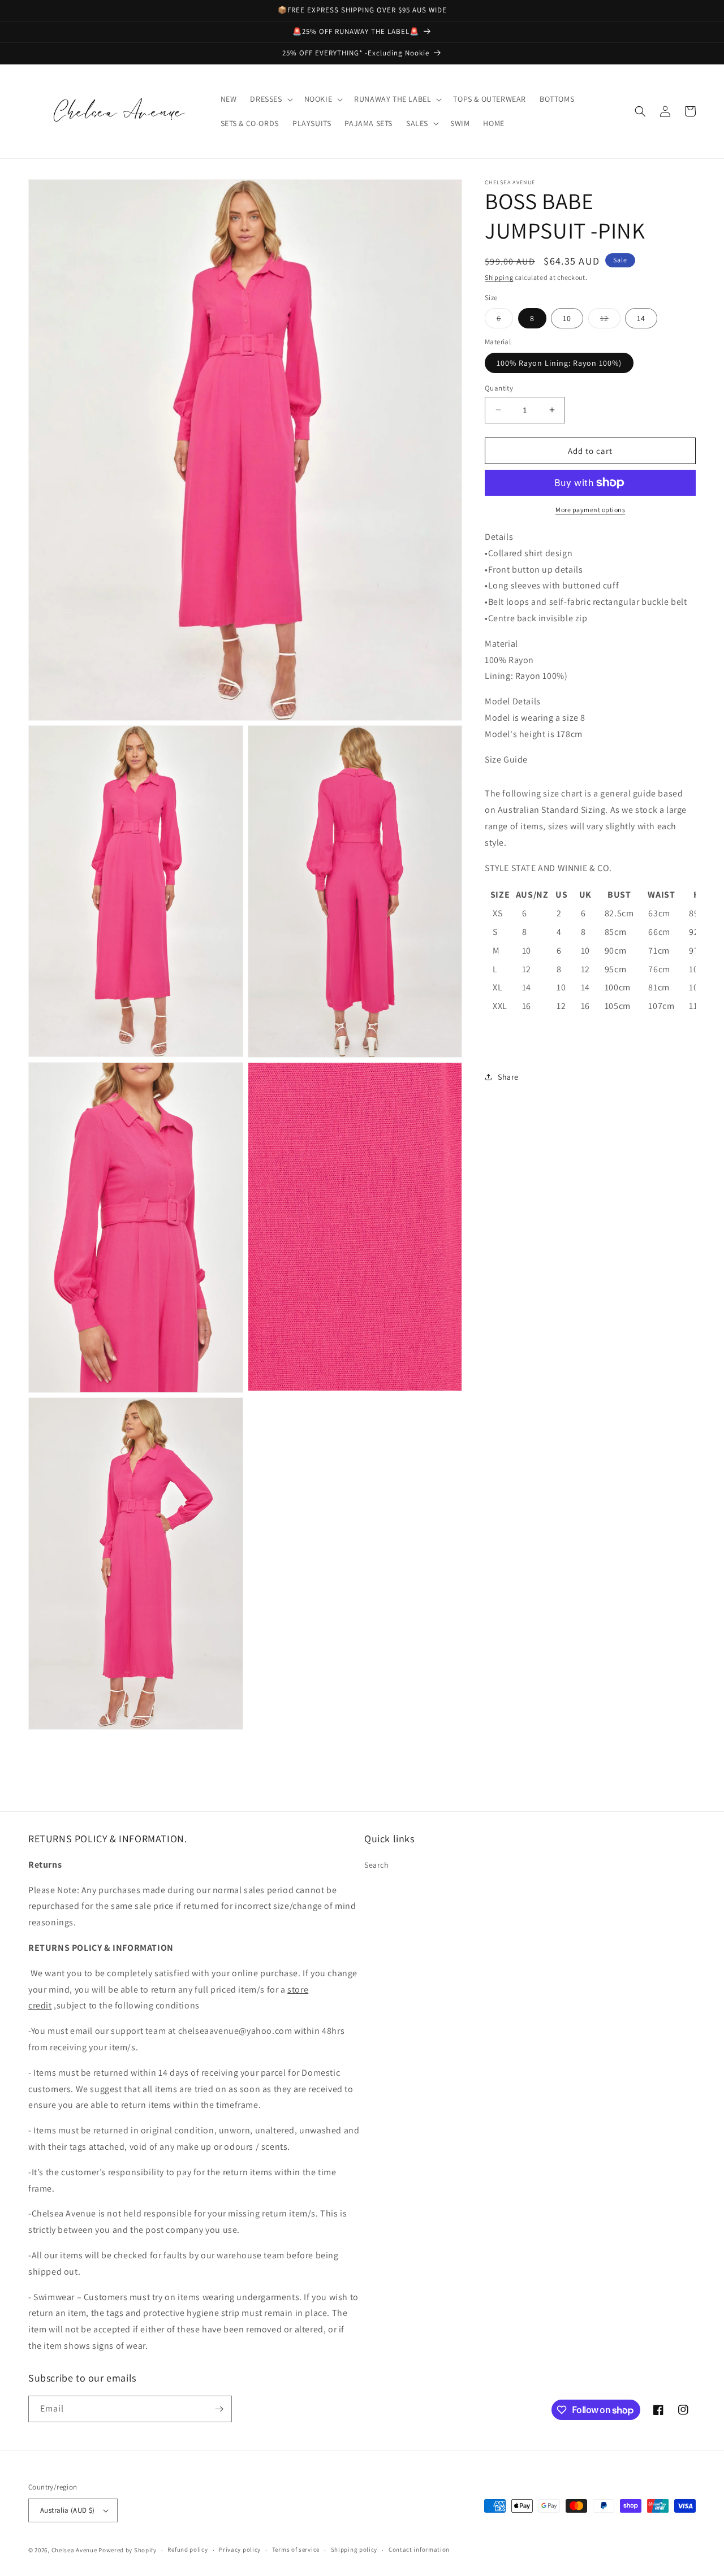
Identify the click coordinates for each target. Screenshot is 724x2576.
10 (567, 318)
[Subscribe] (219, 2409)
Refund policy (188, 2549)
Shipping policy (354, 2549)
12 (610, 321)
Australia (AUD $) (68, 2510)
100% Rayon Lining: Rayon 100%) (559, 362)
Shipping (499, 277)
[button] (270, 99)
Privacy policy (240, 2549)
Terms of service (296, 2549)
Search (377, 1865)
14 (641, 318)
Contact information (419, 2549)
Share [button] (508, 1077)
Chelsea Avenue (75, 2550)
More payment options (590, 510)
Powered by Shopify (128, 2550)
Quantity (499, 388)
